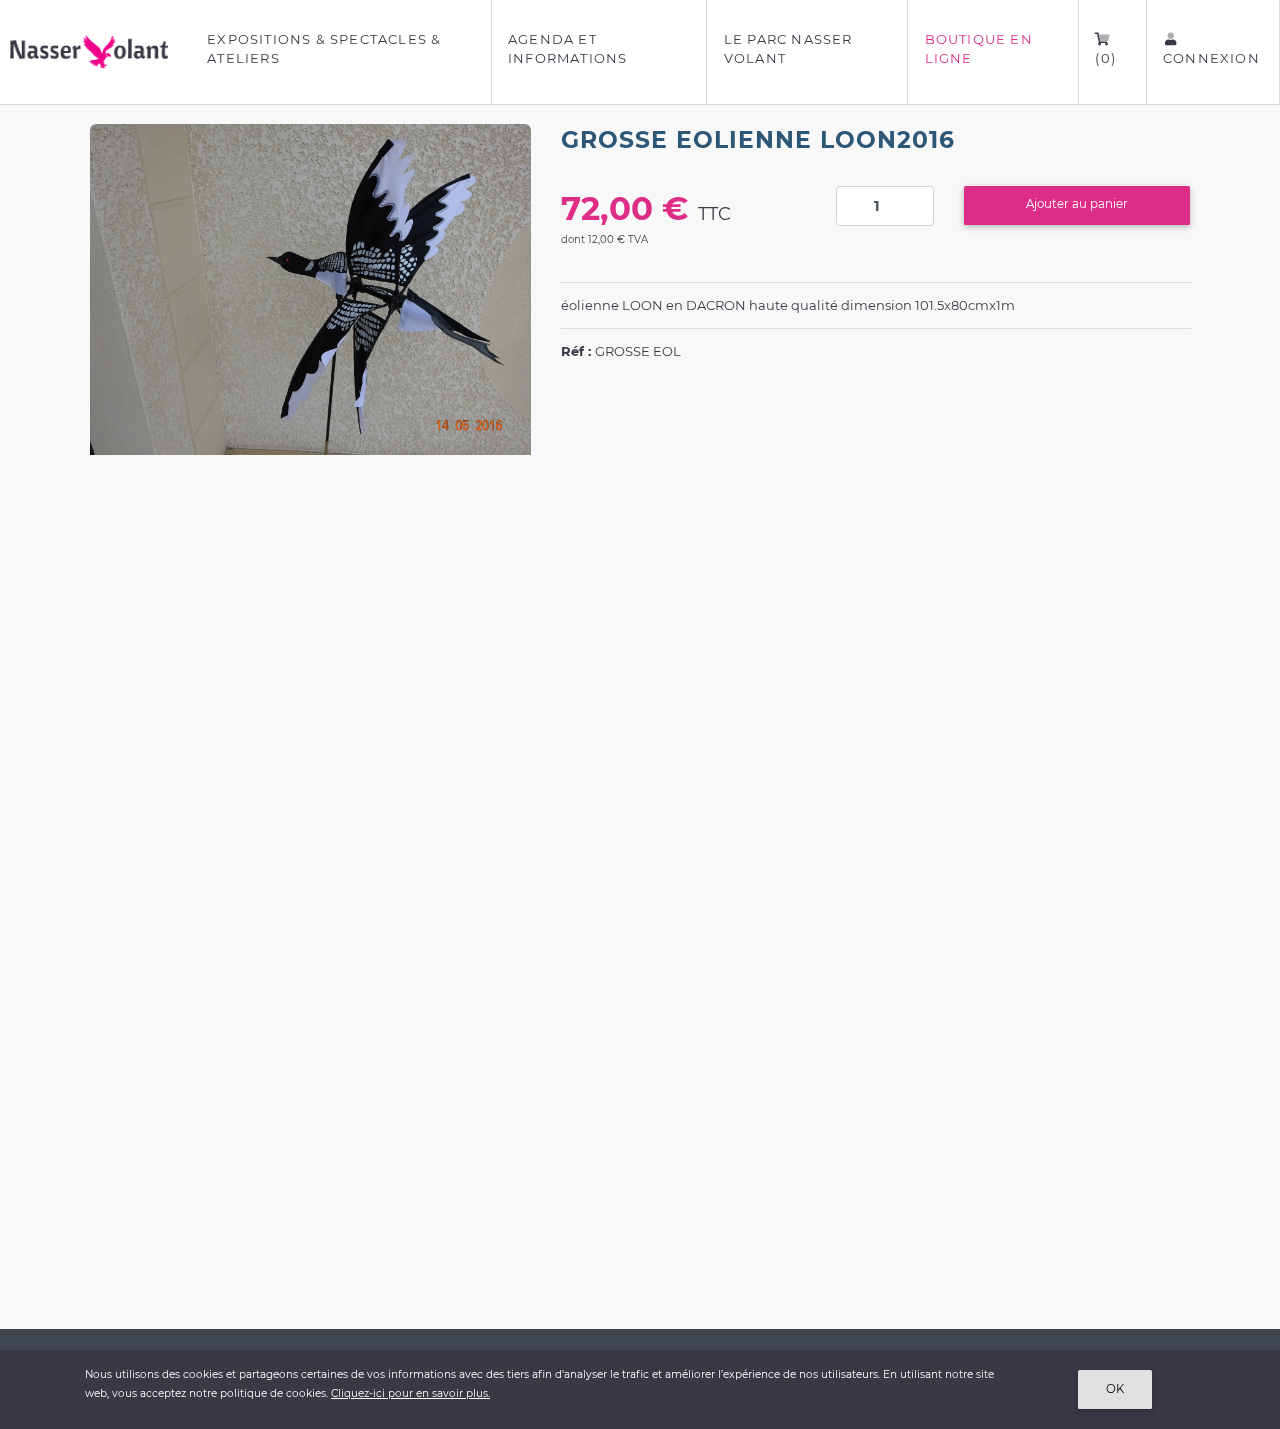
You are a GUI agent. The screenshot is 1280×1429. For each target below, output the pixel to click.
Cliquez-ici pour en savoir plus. (410, 1393)
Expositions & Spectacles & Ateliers (324, 49)
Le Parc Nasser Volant (788, 49)
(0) (1105, 58)
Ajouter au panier (1077, 204)
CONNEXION (1211, 58)
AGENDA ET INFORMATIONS (567, 49)
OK (1115, 1389)
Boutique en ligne (979, 49)
